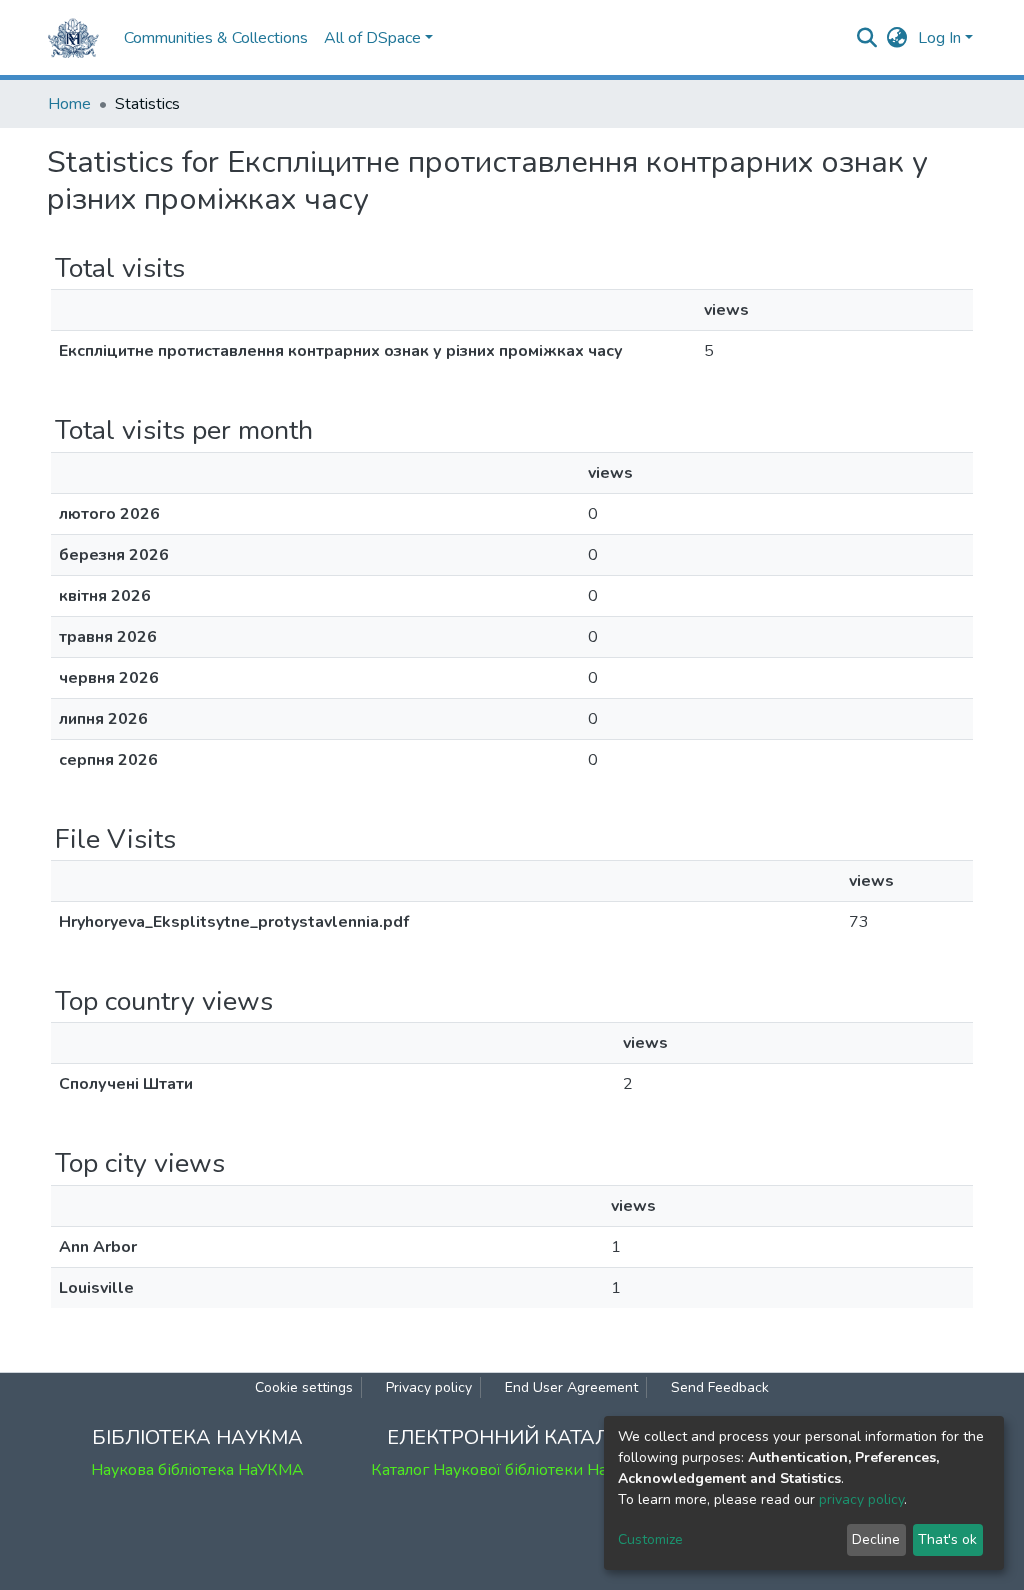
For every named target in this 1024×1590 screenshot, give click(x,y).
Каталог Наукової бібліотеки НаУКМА (512, 1470)
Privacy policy (429, 1387)
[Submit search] (867, 38)
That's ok (947, 1539)
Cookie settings (304, 1387)
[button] (897, 38)
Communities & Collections (216, 38)
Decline (876, 1539)
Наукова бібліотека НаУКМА (197, 1470)
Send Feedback (720, 1387)
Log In (939, 38)
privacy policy (861, 1499)
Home (69, 104)
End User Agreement (571, 1387)
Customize (650, 1539)
